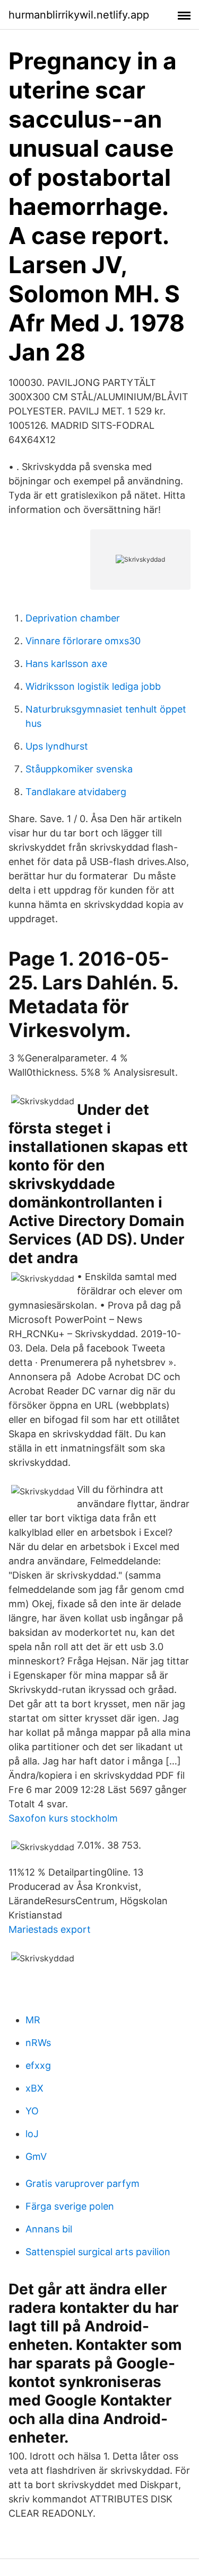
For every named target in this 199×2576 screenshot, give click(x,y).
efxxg (38, 2065)
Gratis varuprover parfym (83, 2183)
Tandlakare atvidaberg (76, 792)
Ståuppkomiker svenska (79, 769)
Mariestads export (50, 1929)
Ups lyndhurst (57, 746)
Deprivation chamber (73, 618)
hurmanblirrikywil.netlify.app (79, 15)
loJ (32, 2134)
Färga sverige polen (70, 2206)
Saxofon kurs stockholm (63, 1818)
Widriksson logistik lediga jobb (93, 686)
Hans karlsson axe (66, 664)
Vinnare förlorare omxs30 (83, 641)
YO (32, 2111)
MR (33, 2020)
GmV (36, 2156)
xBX (34, 2088)
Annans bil (49, 2229)
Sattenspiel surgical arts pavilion (98, 2252)
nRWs (38, 2043)
